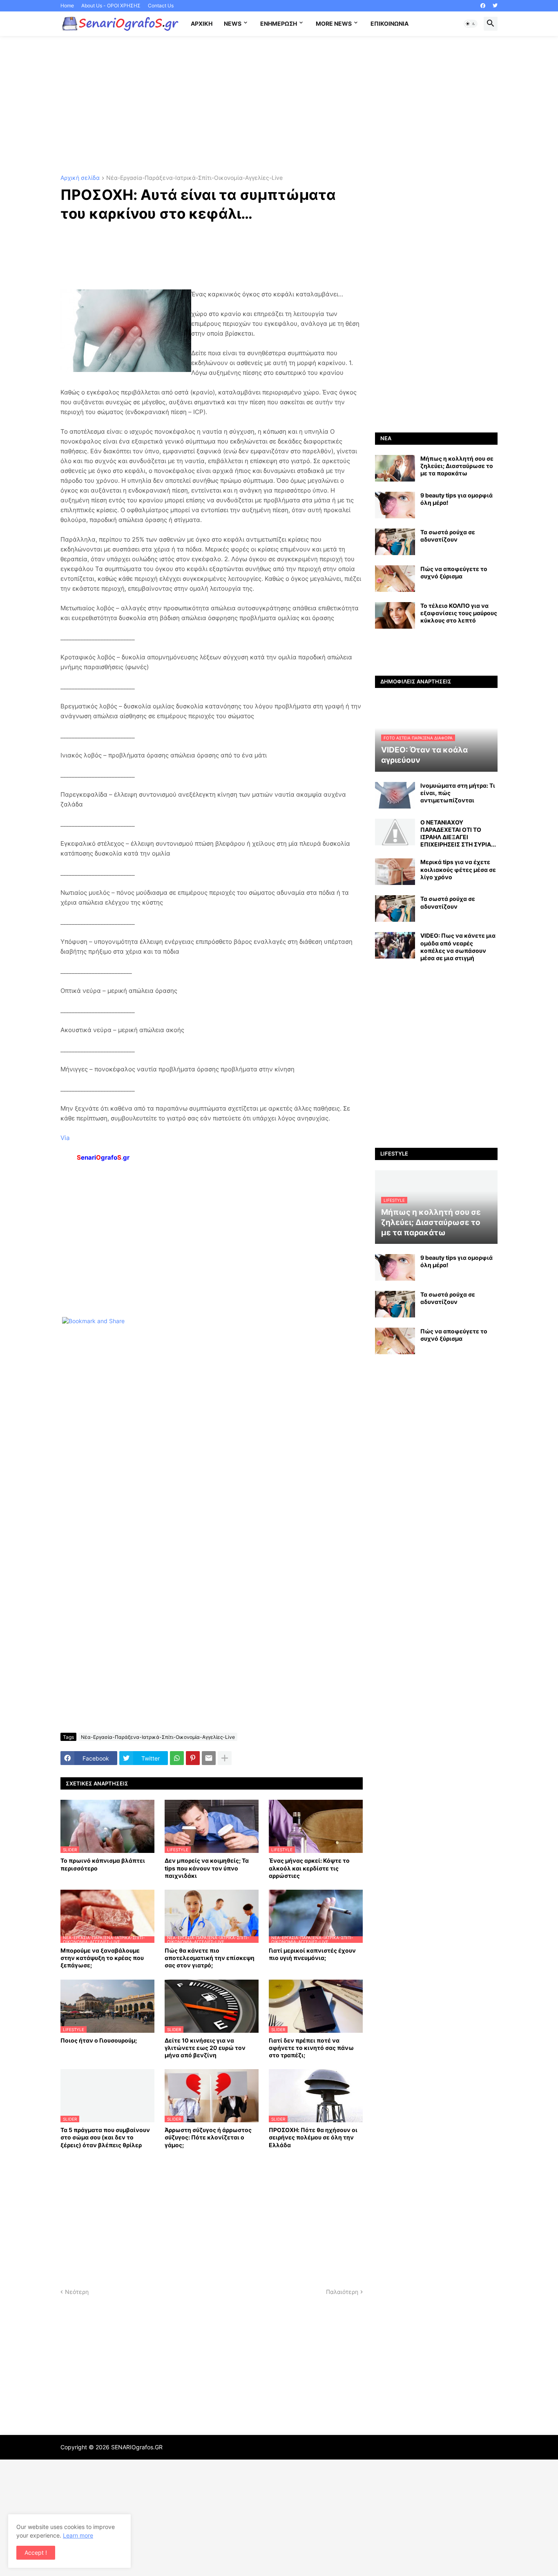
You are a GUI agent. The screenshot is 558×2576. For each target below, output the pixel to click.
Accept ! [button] (36, 2552)
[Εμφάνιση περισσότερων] (225, 1758)
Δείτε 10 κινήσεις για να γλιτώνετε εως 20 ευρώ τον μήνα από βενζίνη (205, 2048)
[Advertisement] (279, 105)
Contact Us (161, 6)
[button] (471, 24)
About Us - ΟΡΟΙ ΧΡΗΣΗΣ (111, 6)
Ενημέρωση (279, 24)
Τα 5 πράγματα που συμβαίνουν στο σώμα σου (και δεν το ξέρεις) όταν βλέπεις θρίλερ (105, 2137)
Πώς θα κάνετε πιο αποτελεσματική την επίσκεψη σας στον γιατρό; (210, 1958)
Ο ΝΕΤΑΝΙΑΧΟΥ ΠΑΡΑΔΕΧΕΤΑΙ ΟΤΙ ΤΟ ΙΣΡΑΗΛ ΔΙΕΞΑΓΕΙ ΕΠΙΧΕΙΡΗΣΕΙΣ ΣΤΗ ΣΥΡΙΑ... (458, 833)
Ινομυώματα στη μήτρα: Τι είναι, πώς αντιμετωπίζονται (458, 793)
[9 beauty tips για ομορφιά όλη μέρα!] (395, 505)
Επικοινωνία (389, 24)
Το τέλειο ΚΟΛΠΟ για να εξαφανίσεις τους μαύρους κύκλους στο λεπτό (459, 613)
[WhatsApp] (177, 1758)
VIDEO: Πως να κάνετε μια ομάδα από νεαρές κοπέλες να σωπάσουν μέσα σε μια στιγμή (458, 947)
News (233, 24)
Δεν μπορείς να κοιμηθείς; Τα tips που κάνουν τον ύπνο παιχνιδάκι (207, 1868)
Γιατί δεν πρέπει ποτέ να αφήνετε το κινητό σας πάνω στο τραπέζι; (311, 2048)
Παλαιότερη (342, 2292)
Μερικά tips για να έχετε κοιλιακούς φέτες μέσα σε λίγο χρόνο (458, 869)
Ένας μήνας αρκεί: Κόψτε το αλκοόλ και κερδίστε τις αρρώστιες (309, 1868)
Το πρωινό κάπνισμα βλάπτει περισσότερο (103, 1864)
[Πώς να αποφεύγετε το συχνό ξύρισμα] (395, 579)
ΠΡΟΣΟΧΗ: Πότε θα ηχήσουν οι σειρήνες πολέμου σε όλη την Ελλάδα (313, 2137)
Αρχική (202, 24)
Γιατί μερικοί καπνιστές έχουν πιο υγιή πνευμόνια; (312, 1954)
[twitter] (495, 6)
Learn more (78, 2535)
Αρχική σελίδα (80, 178)
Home (67, 6)
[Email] (209, 1758)
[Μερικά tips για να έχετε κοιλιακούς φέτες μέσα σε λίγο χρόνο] (395, 872)
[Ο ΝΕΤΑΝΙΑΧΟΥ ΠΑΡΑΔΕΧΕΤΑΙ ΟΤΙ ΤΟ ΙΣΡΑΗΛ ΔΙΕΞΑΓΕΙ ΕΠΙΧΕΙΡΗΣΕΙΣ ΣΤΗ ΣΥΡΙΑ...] (395, 832)
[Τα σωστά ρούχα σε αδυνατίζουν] (395, 542)
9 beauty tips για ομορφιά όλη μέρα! (456, 499)
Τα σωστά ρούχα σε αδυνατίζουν (448, 536)
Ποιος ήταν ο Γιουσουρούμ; (99, 2040)
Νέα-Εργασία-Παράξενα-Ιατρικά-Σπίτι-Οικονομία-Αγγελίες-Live (194, 178)
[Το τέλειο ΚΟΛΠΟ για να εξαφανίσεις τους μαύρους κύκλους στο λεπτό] (395, 615)
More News (334, 24)
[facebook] (483, 6)
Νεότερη (77, 2292)
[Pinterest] (193, 1758)
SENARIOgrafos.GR (137, 2447)
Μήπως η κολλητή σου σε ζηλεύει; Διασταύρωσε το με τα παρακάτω (457, 466)
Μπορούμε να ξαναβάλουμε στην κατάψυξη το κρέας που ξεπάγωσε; (102, 1958)
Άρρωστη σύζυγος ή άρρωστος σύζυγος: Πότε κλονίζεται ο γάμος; (208, 2137)
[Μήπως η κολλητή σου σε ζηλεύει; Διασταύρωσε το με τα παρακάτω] (395, 468)
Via (65, 1138)
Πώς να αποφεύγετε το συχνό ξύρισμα (454, 572)
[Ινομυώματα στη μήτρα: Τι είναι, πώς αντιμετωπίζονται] (395, 795)
